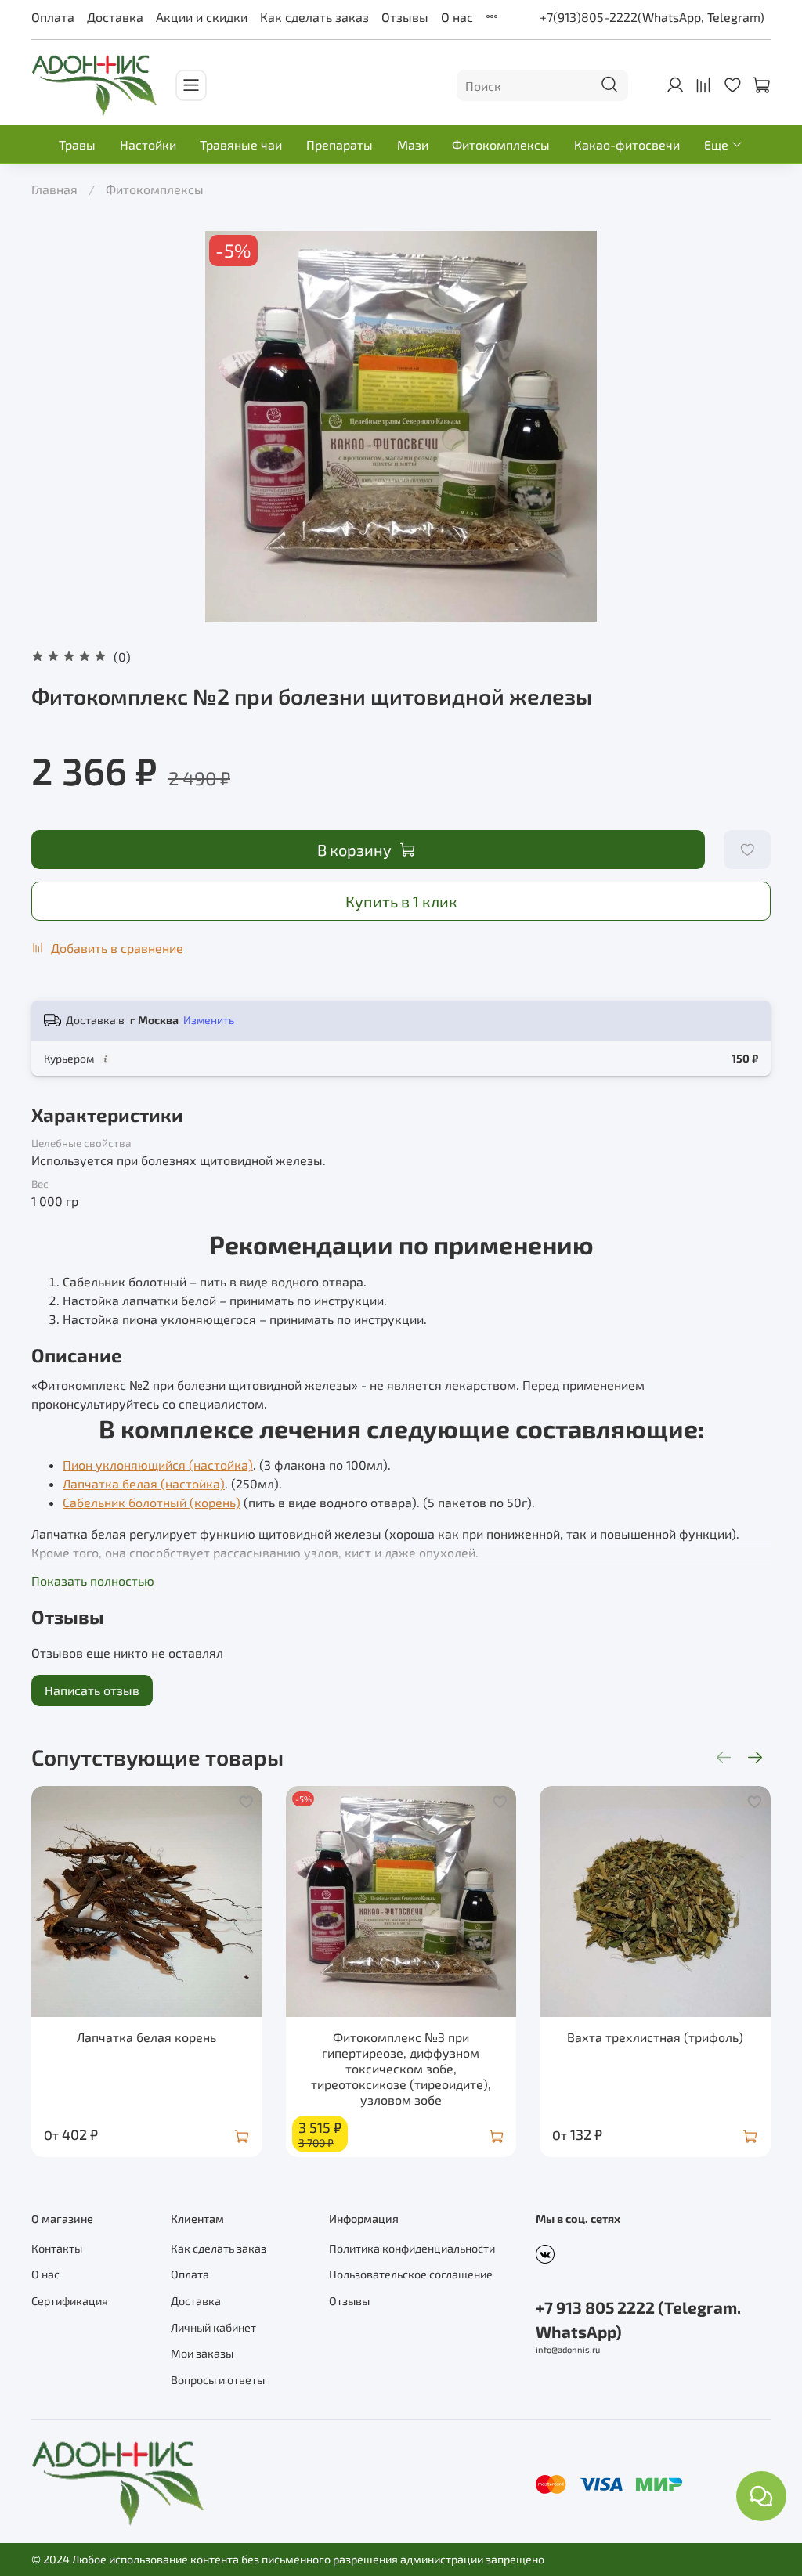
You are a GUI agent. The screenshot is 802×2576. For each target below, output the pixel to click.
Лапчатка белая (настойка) (144, 1483)
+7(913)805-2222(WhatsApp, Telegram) (652, 17)
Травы (77, 144)
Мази (413, 144)
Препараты (340, 144)
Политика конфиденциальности (412, 2248)
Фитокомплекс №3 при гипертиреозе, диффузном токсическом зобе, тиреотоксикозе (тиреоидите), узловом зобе (401, 2067)
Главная (54, 189)
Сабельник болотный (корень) (152, 1502)
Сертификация (70, 2301)
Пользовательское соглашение (411, 2274)
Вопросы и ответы (218, 2380)
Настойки (148, 144)
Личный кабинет (213, 2327)
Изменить (209, 1020)
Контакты (57, 2248)
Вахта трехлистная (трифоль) (655, 2036)
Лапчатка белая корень (146, 2036)
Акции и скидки (202, 17)
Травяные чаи (241, 144)
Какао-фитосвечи (627, 144)
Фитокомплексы (501, 144)
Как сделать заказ (314, 17)
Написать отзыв (92, 1690)
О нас (457, 17)
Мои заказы (202, 2353)
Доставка (115, 17)
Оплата (53, 17)
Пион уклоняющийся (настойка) (158, 1465)
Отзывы (405, 17)
